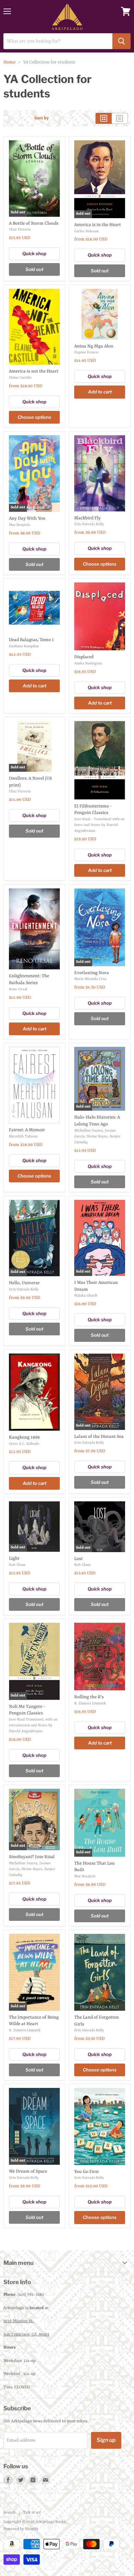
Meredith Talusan (23, 1136)
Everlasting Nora (92, 973)
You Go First (87, 2172)
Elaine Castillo (20, 378)
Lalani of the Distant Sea (99, 1437)
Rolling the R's (89, 1697)
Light (14, 1558)
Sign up (106, 2440)
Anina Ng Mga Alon (94, 346)
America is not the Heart (34, 371)
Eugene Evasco (86, 352)
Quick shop (34, 253)
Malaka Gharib (86, 1296)
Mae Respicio (20, 525)
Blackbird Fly (87, 518)
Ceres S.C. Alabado (24, 1444)
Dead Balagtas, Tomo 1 (31, 640)
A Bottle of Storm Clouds (34, 223)
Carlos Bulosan (86, 231)
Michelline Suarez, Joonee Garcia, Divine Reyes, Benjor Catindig (97, 1136)
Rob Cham (17, 1565)
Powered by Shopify (21, 2529)
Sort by (42, 118)
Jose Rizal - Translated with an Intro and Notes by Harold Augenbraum (99, 825)
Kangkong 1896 (24, 1437)
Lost (79, 1559)
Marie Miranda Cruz (90, 979)
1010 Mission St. (19, 2321)
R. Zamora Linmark (90, 1703)
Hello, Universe (24, 1283)
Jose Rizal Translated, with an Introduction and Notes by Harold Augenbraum (33, 1725)
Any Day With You (27, 518)
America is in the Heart (98, 225)
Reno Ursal (18, 989)
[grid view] (104, 118)
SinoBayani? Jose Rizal (32, 1857)
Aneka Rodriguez (88, 663)
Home (9, 62)
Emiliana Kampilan (24, 646)
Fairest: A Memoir (27, 1130)
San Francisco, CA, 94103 (26, 2335)
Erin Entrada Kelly (89, 524)
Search (9, 2513)
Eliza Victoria (20, 229)
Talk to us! (32, 2513)
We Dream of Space (28, 2171)
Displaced (84, 657)
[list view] (120, 118)
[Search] (121, 41)
